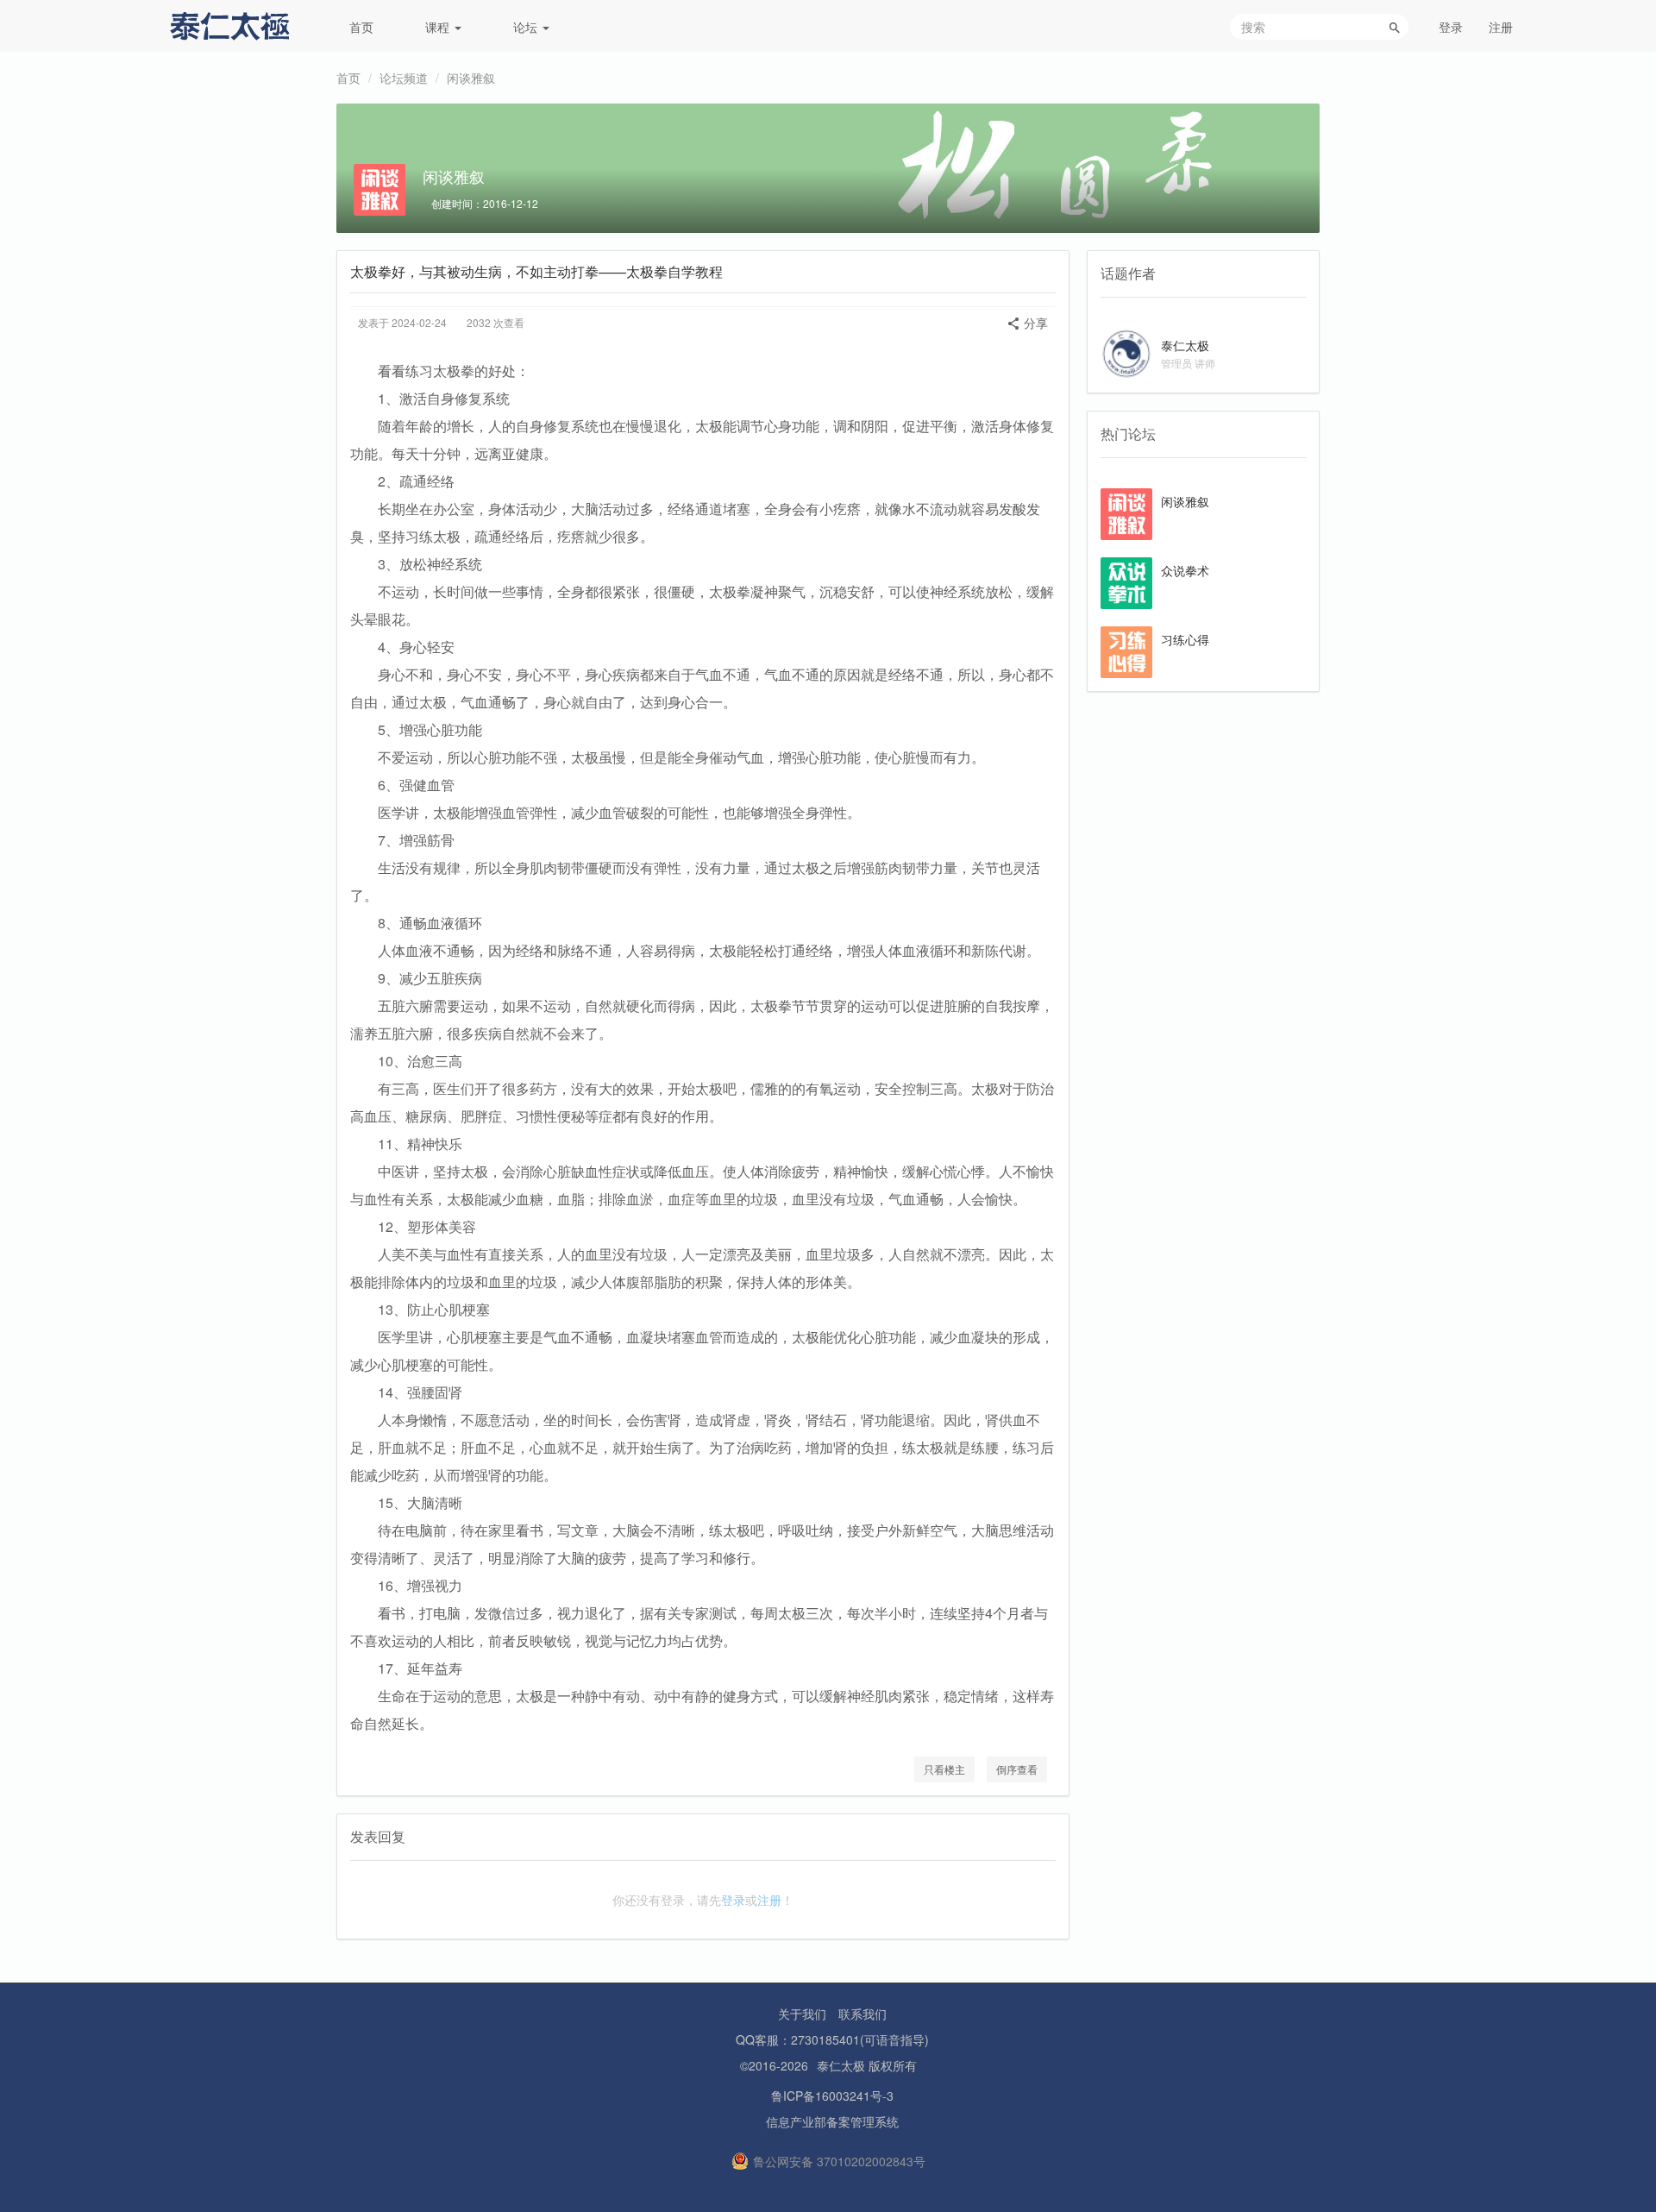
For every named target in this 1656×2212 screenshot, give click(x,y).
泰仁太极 (1185, 345)
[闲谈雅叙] (1126, 512)
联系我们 (862, 2014)
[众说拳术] (1126, 581)
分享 (1034, 323)
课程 (439, 27)
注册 (1501, 27)
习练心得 (1185, 639)
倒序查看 (1017, 1769)
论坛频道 (404, 78)
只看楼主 (944, 1769)
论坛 (527, 27)
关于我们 (802, 2014)
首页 (361, 27)
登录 (1451, 27)
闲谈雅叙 (471, 78)
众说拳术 (1185, 570)
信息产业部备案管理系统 (832, 2121)
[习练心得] (1126, 650)
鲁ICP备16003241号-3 (832, 2096)
